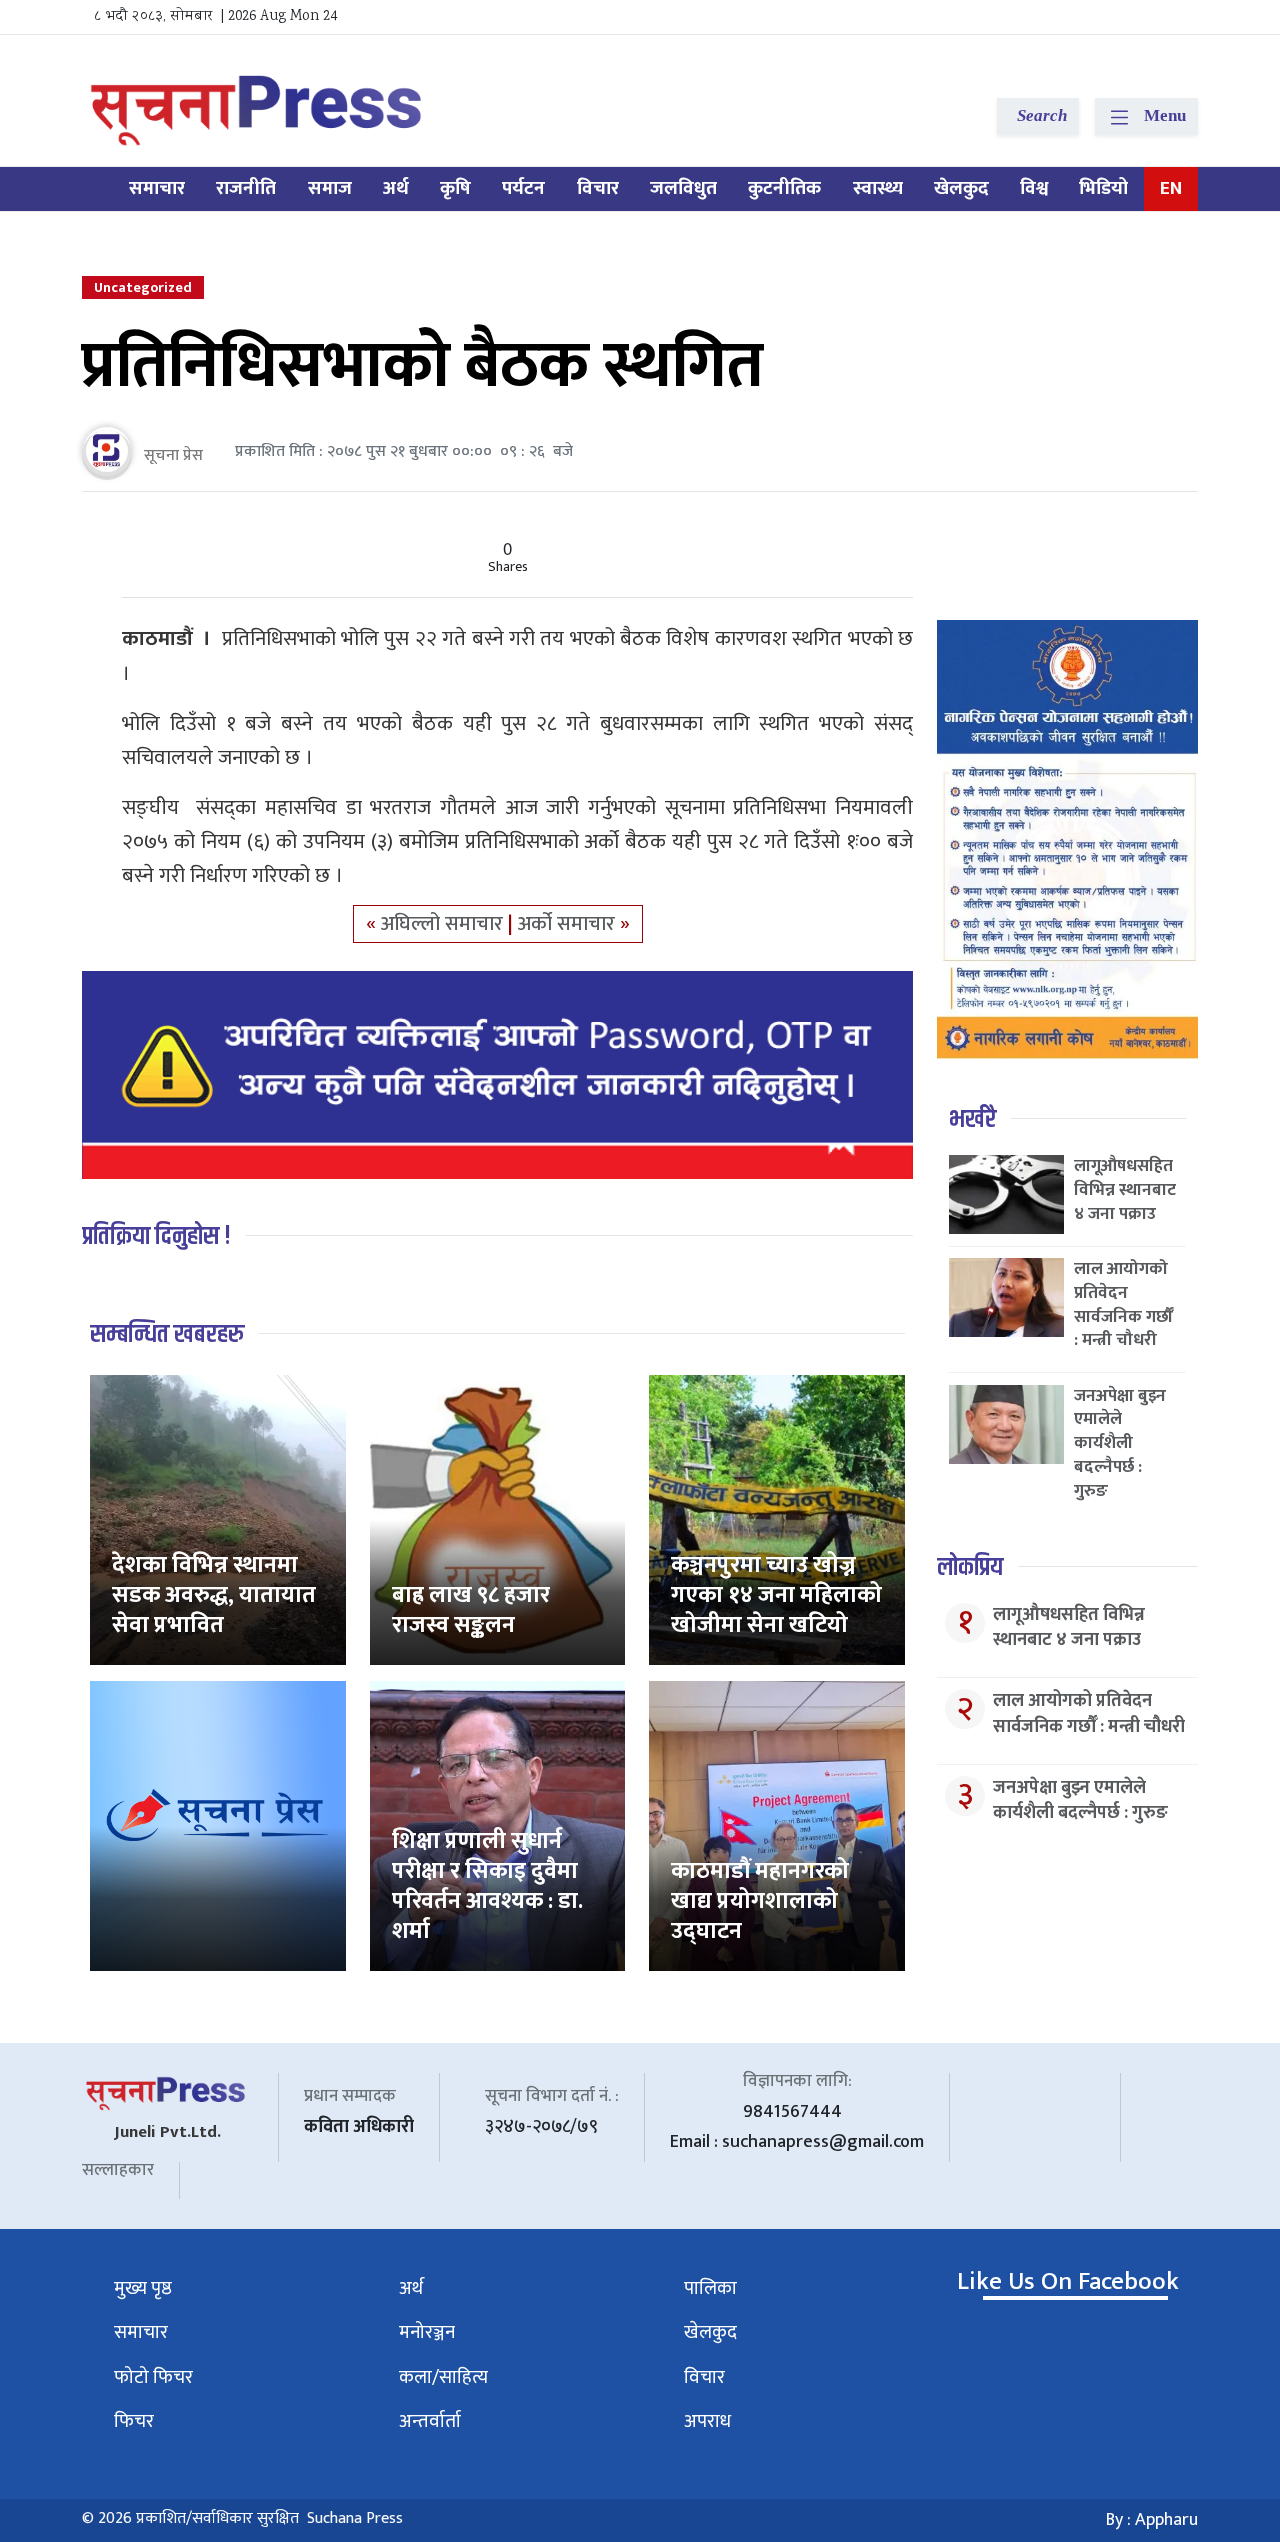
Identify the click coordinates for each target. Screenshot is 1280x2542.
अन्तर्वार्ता (430, 2421)
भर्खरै (972, 1119)
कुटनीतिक (784, 188)
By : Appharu (1152, 2520)
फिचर (134, 2421)
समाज (330, 188)
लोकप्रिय (970, 1567)
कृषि (455, 188)
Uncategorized (143, 287)
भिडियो (1103, 188)
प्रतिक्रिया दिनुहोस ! (156, 1236)
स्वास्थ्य (878, 188)
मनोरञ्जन (427, 2332)
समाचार (157, 188)
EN (1171, 188)
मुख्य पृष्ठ (143, 2288)
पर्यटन (523, 188)
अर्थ (396, 188)
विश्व (1034, 188)
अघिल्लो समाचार (444, 924)
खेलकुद (961, 188)
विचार (598, 188)
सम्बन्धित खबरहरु (167, 1334)
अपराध (707, 2421)
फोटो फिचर (153, 2377)
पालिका (710, 2288)
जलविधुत (683, 188)
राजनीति (246, 188)
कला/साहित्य (443, 2377)
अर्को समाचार (569, 924)
